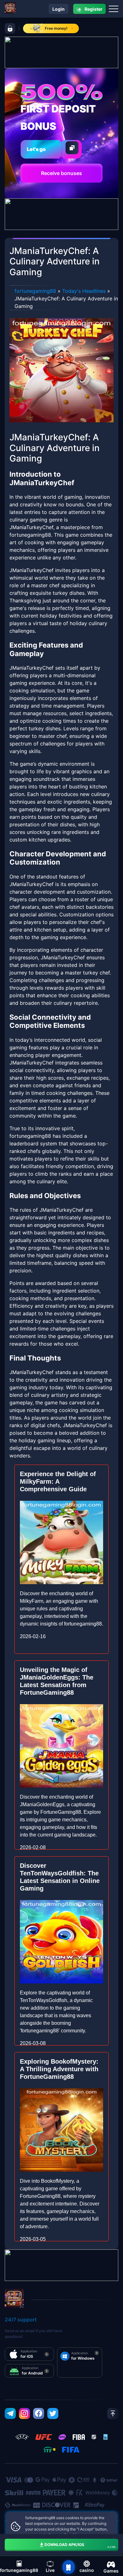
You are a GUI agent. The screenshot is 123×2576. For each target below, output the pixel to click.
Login (59, 9)
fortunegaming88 (35, 291)
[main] (68, 2567)
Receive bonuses (61, 173)
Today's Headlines (84, 291)
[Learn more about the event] (61, 52)
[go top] (113, 2413)
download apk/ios (80, 2545)
